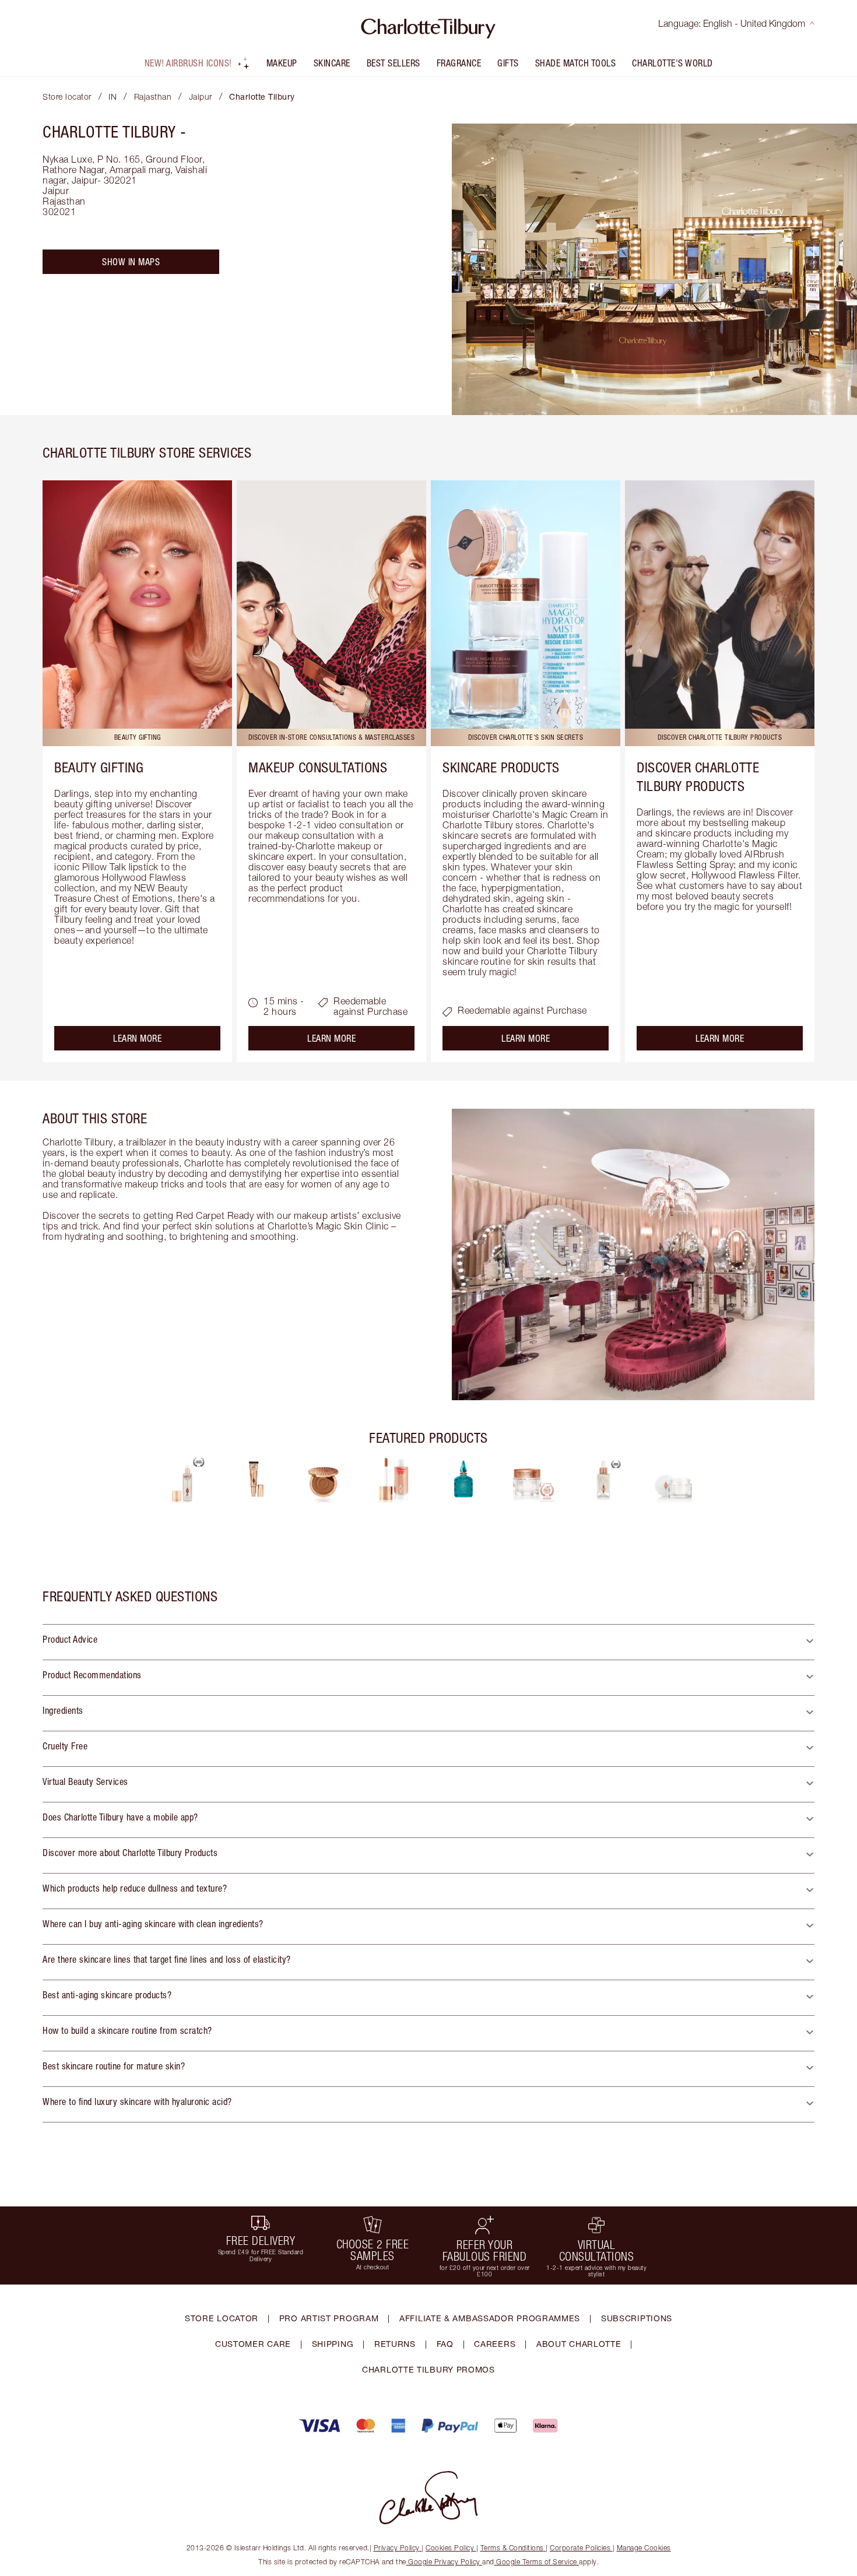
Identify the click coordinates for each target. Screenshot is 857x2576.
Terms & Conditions (512, 2548)
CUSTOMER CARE (253, 2344)
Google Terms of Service (537, 2562)
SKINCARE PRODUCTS (501, 767)
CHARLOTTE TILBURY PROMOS (428, 2369)
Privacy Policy (397, 2548)
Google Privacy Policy (445, 2562)
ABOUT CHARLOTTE (579, 2344)
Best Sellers (394, 63)
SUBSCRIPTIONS (637, 2318)
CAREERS (495, 2344)
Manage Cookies (644, 2548)
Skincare (332, 63)
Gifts (508, 63)
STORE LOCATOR (222, 2318)
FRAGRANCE (459, 63)
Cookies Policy (450, 2548)
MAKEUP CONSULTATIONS (318, 767)
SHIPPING (333, 2344)
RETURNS (395, 2344)
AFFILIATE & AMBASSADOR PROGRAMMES (490, 2318)
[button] (428, 1642)
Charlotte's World (672, 63)
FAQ (445, 2344)
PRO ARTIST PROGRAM (329, 2318)
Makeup (282, 63)
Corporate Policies (580, 2548)
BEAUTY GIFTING (99, 767)
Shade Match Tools (576, 63)
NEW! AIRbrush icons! (188, 63)
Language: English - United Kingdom (732, 23)
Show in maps (131, 262)
